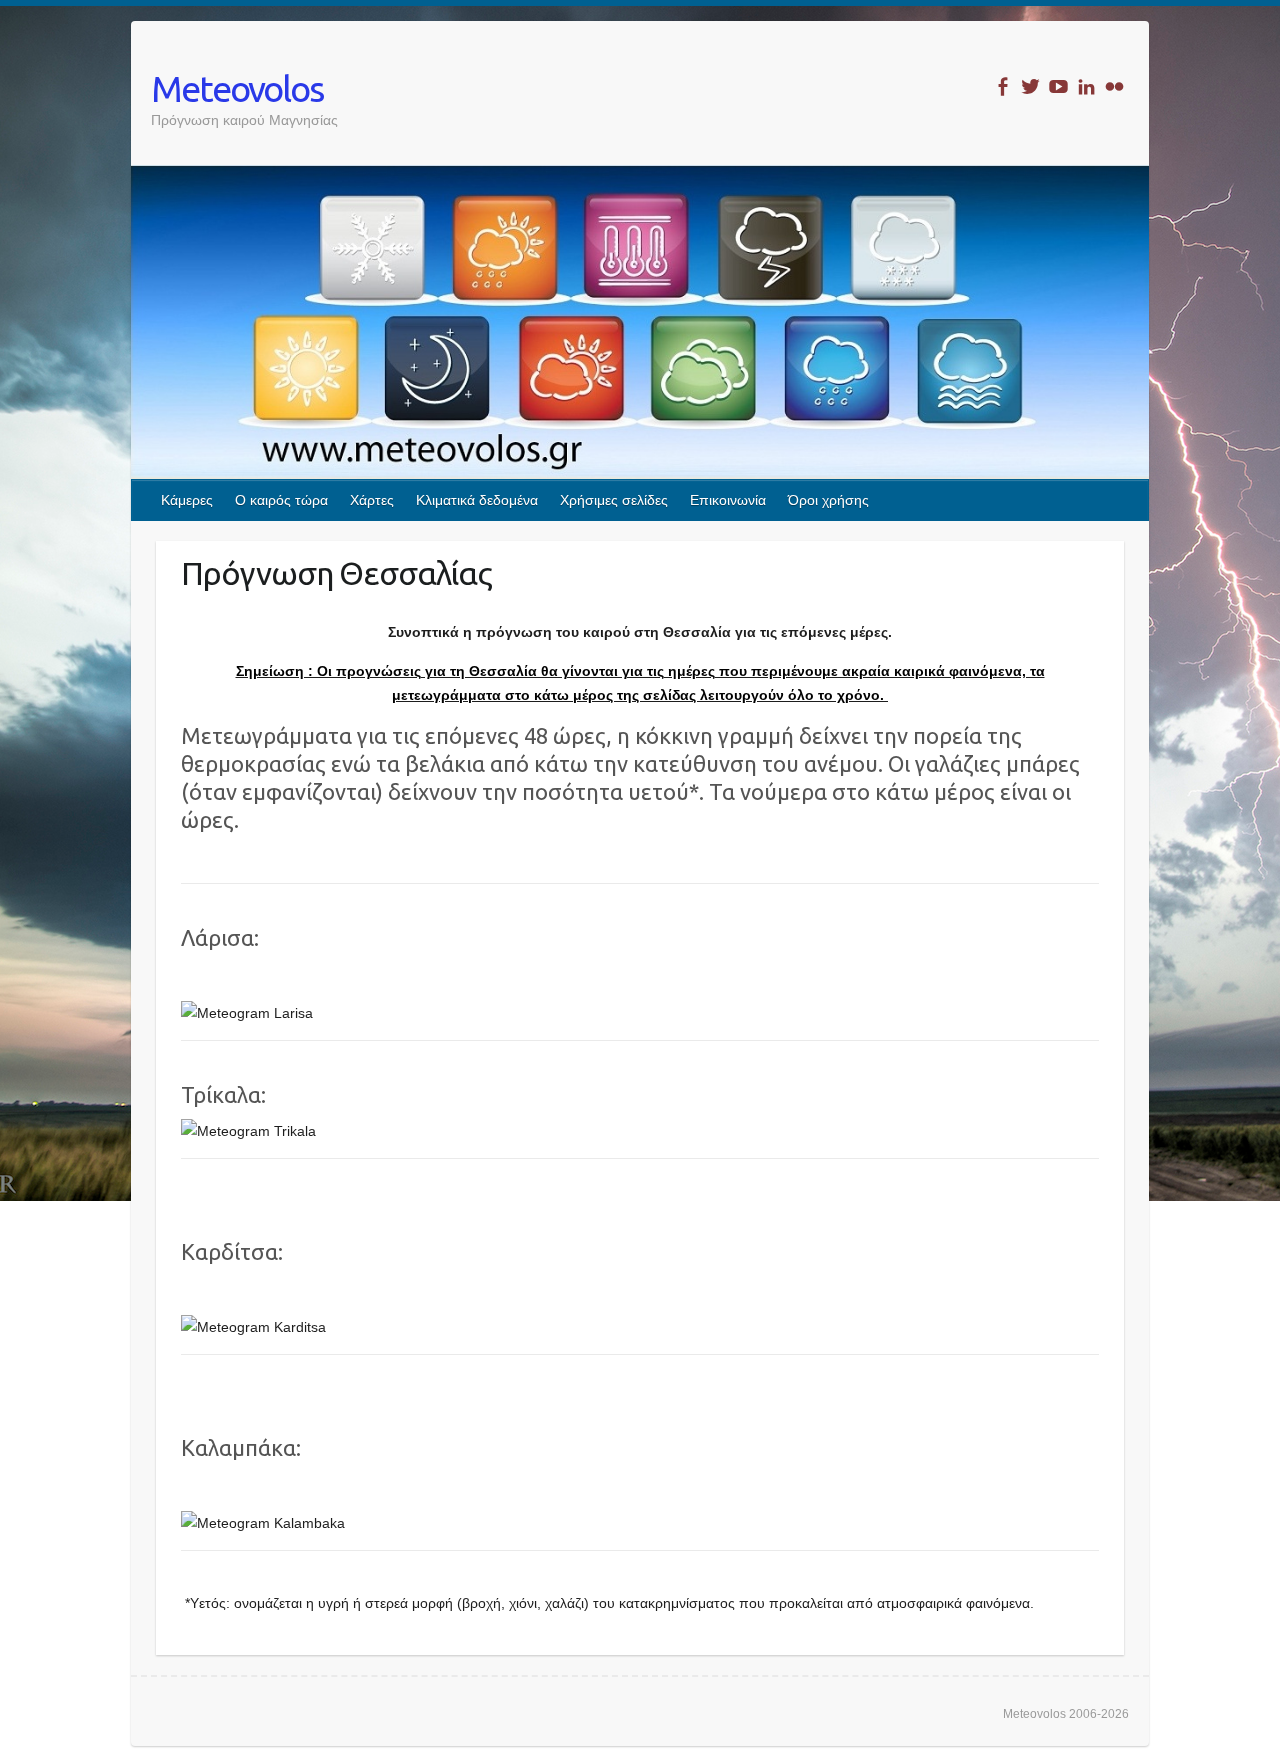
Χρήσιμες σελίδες (614, 500)
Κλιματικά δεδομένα (477, 500)
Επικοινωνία (728, 500)
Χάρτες (372, 500)
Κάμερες (187, 500)
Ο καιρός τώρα (281, 500)
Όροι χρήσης (828, 500)
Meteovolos (237, 88)
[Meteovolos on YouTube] (1058, 86)
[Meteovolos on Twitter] (1030, 86)
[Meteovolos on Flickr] (1114, 86)
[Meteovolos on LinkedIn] (1086, 86)
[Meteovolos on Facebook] (1002, 86)
